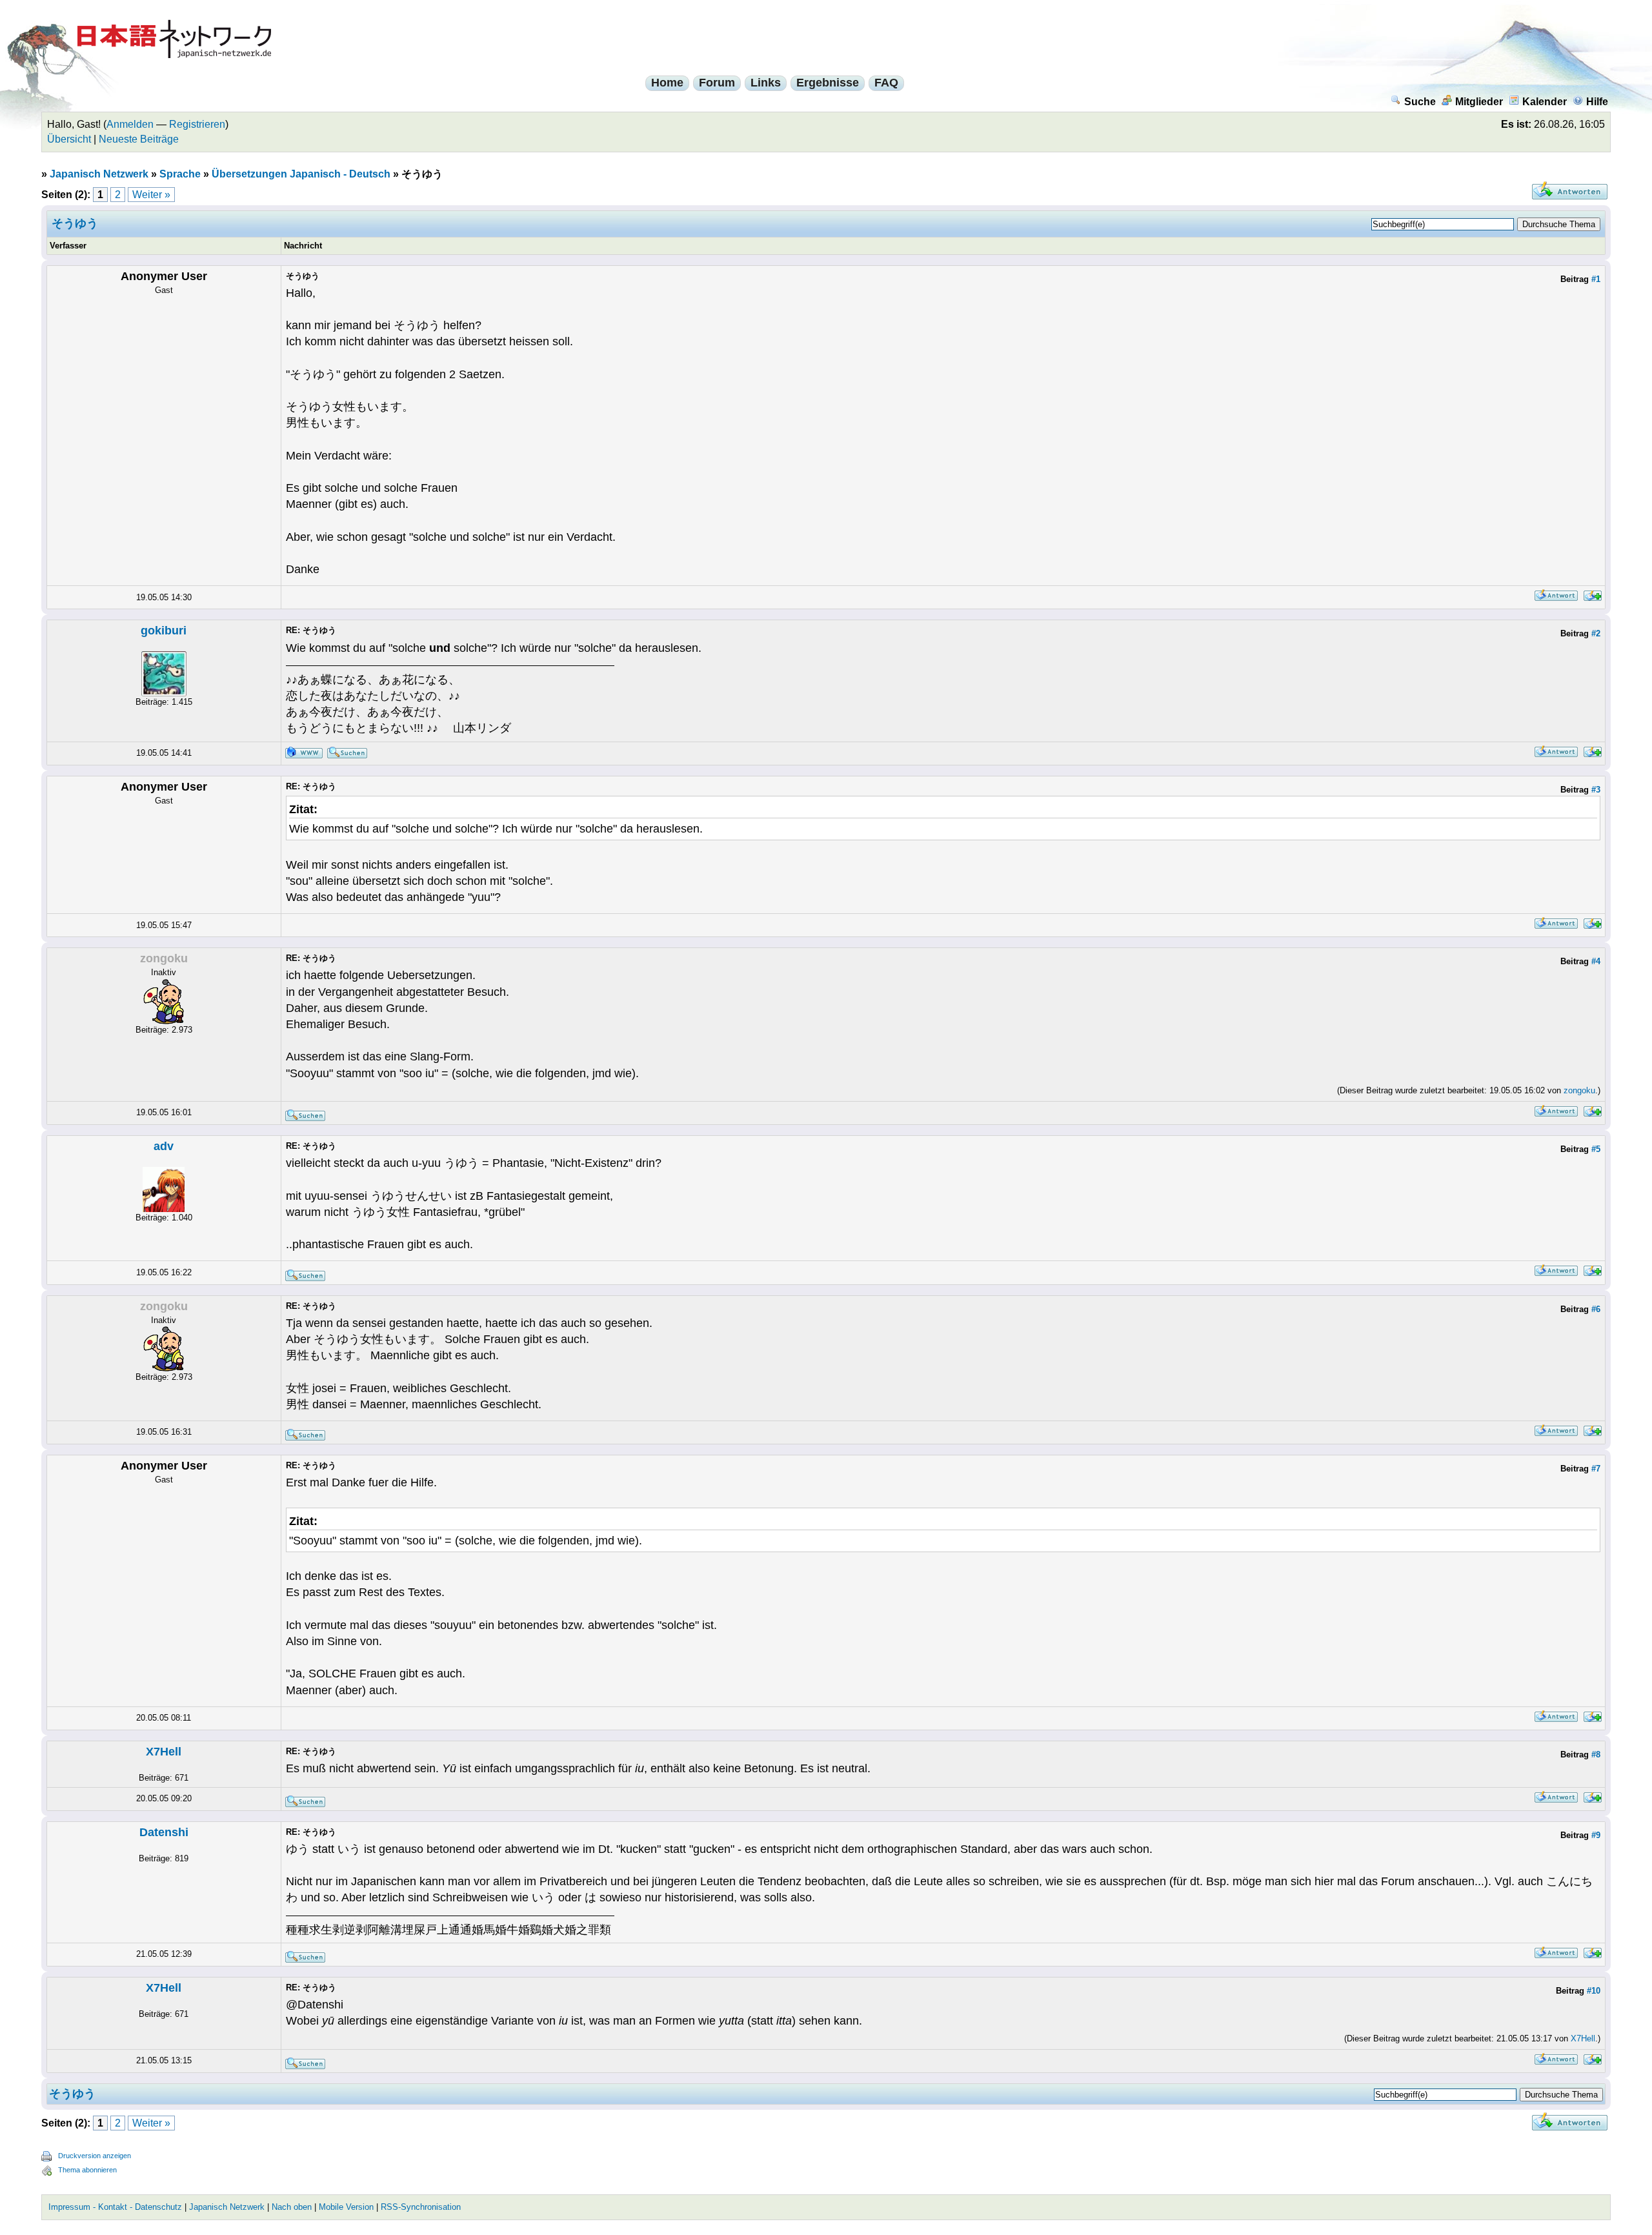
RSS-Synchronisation (421, 2207)
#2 (1596, 633)
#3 (1596, 790)
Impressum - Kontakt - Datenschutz (115, 2207)
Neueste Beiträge (139, 139)
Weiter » (151, 195)
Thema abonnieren (87, 2170)
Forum (717, 83)
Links (766, 83)
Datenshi (164, 1832)
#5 (1596, 1149)
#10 (1594, 1991)
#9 (1596, 1835)
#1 (1596, 279)
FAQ (886, 83)
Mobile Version (346, 2207)
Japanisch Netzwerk (99, 174)
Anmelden (130, 124)
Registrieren (197, 124)
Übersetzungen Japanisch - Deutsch (301, 174)
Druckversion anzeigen (95, 2156)
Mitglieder (1479, 102)
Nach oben (292, 2207)
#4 (1596, 961)
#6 (1596, 1309)
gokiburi (164, 631)
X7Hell (164, 1752)
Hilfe (1597, 102)
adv (164, 1146)
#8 (1596, 1755)
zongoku (1579, 1090)
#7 (1596, 1469)
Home (667, 83)
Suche (1420, 102)
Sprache (180, 174)
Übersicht (69, 139)
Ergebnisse (828, 83)
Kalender (1545, 102)
